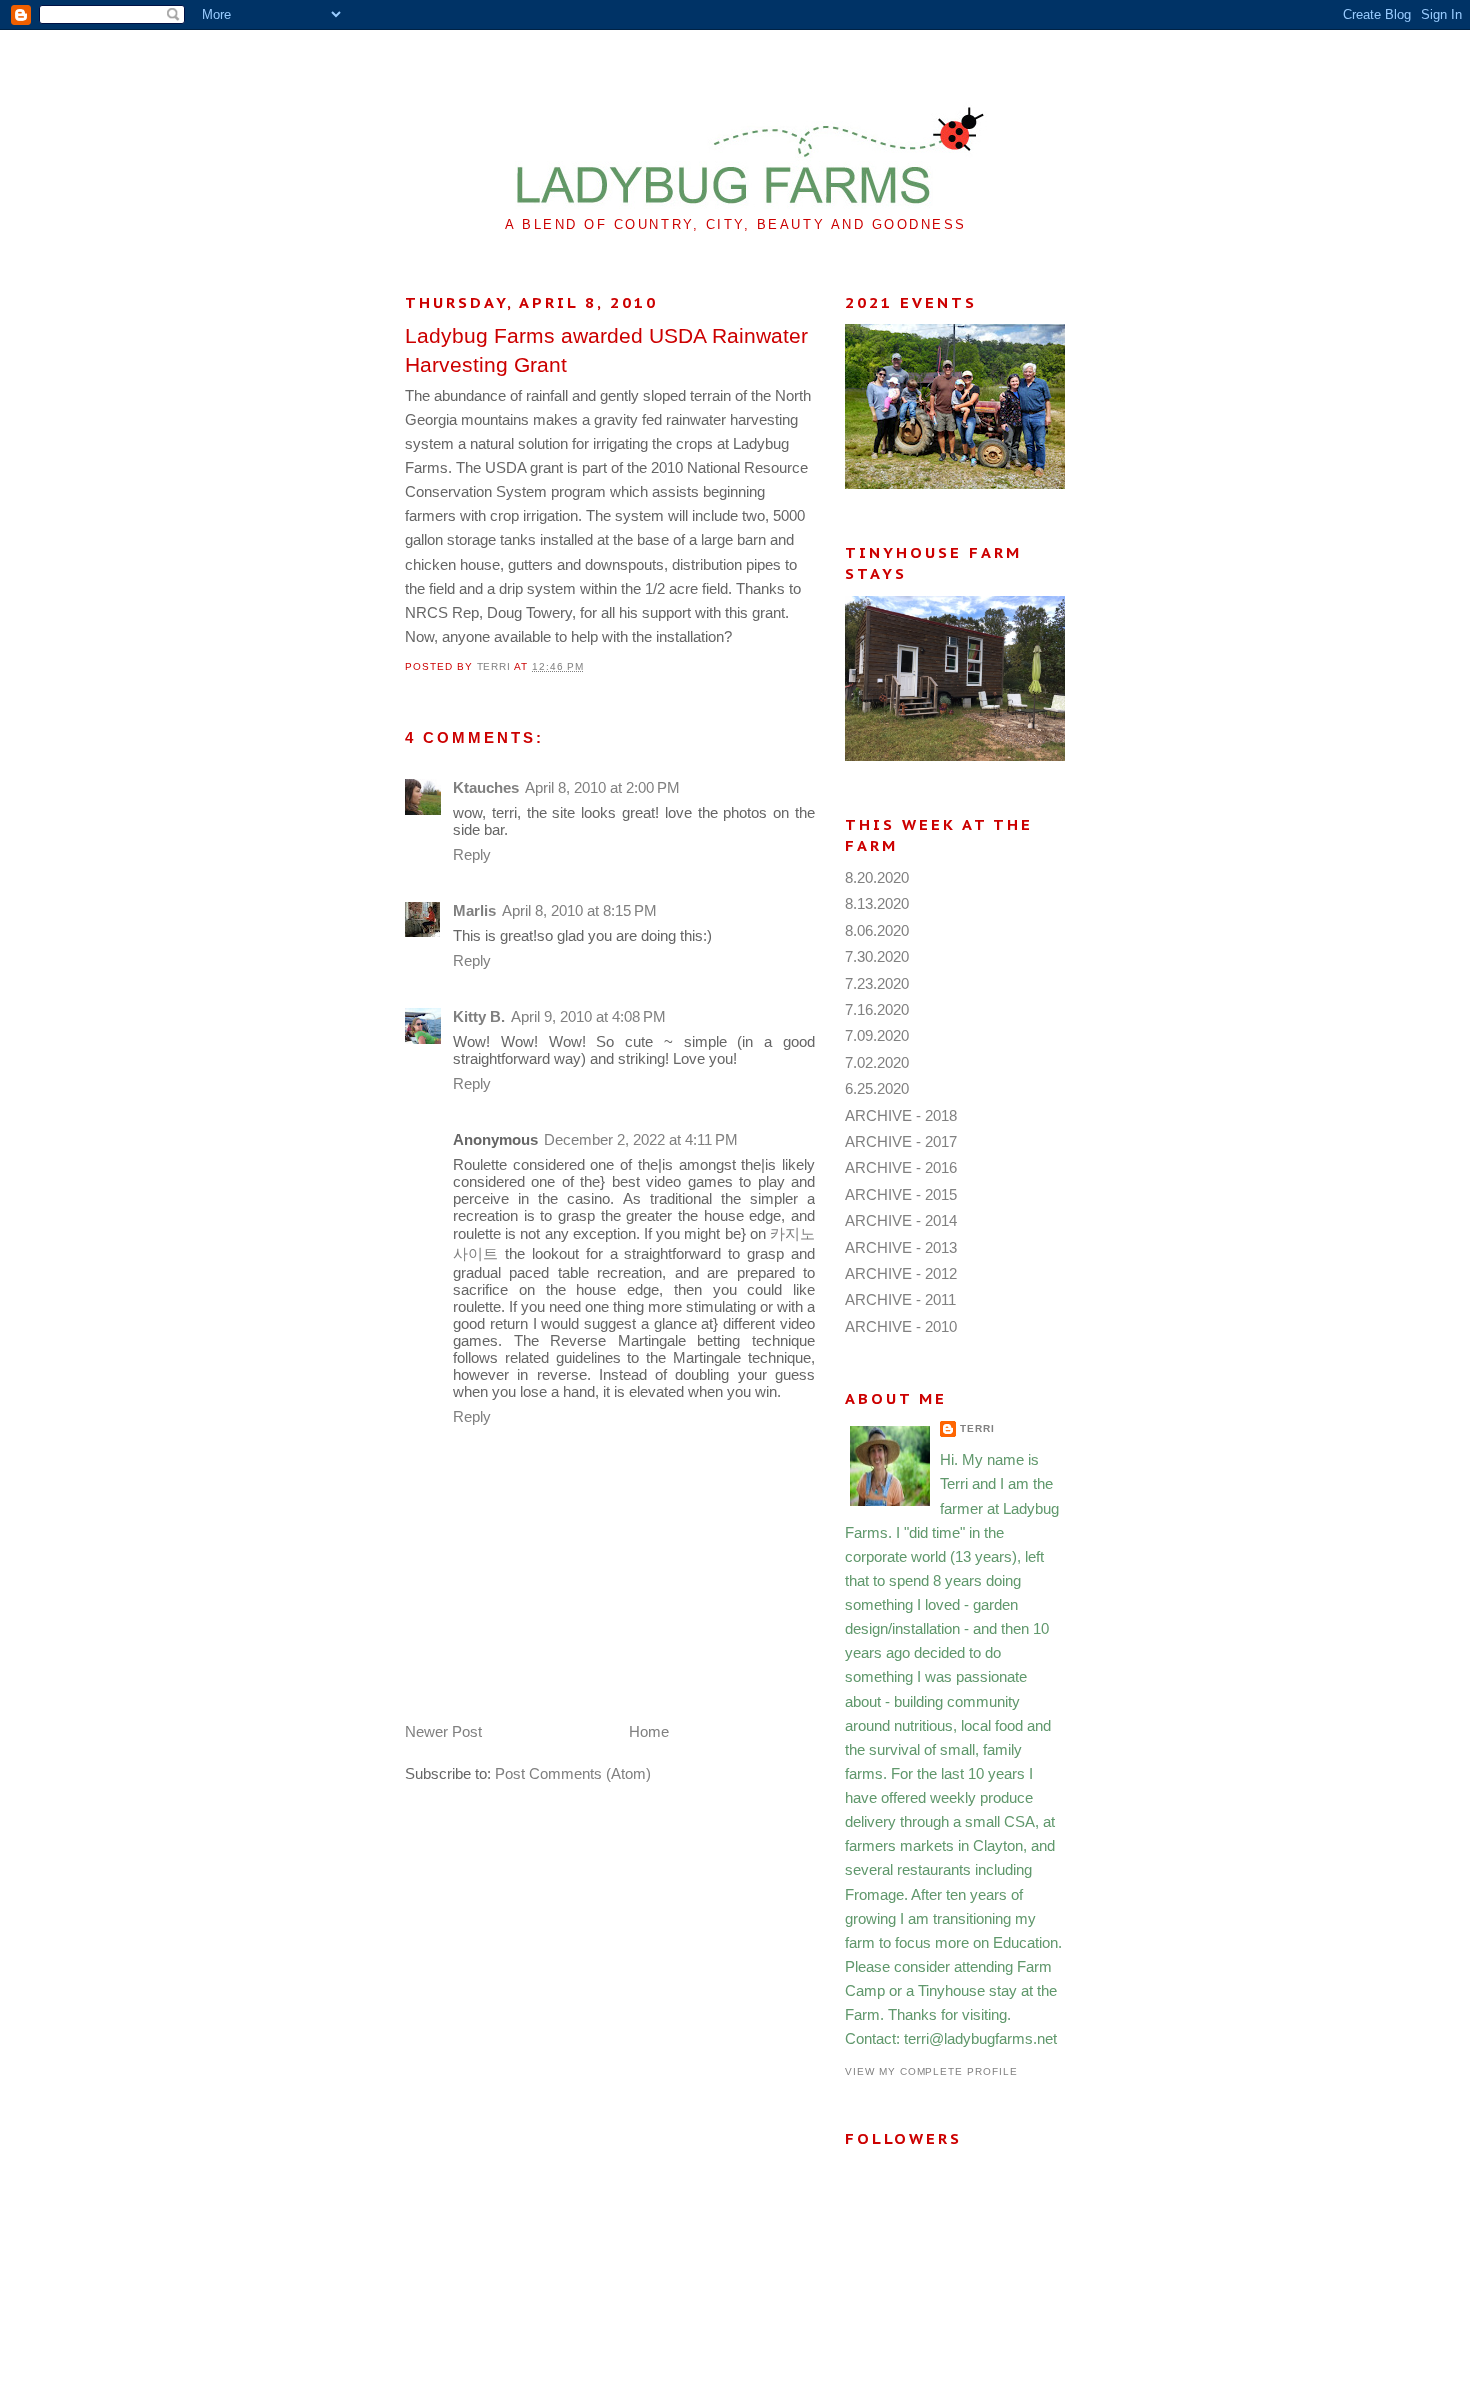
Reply (472, 854)
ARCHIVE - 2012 (901, 1273)
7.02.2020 (877, 1062)
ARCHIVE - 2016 (901, 1167)
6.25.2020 (877, 1088)
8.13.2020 (877, 903)
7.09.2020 (877, 1035)
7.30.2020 (877, 956)
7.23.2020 (877, 983)
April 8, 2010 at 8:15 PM (579, 910)
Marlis (474, 910)
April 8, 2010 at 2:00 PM (602, 787)
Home (649, 1731)
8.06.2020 (877, 930)
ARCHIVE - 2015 (901, 1194)
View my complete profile (931, 2071)
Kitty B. (479, 1016)
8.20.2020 (877, 877)
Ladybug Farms (736, 77)
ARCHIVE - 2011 (900, 1299)
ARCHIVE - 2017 (901, 1141)
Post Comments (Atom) (573, 1773)
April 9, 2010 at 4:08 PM (588, 1016)
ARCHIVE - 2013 (901, 1247)
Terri (977, 1428)
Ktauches (486, 787)
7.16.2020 (877, 1009)
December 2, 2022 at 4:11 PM (641, 1139)
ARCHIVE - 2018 (901, 1115)
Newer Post (443, 1731)
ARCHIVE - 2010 (901, 1326)
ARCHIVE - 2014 (901, 1220)
